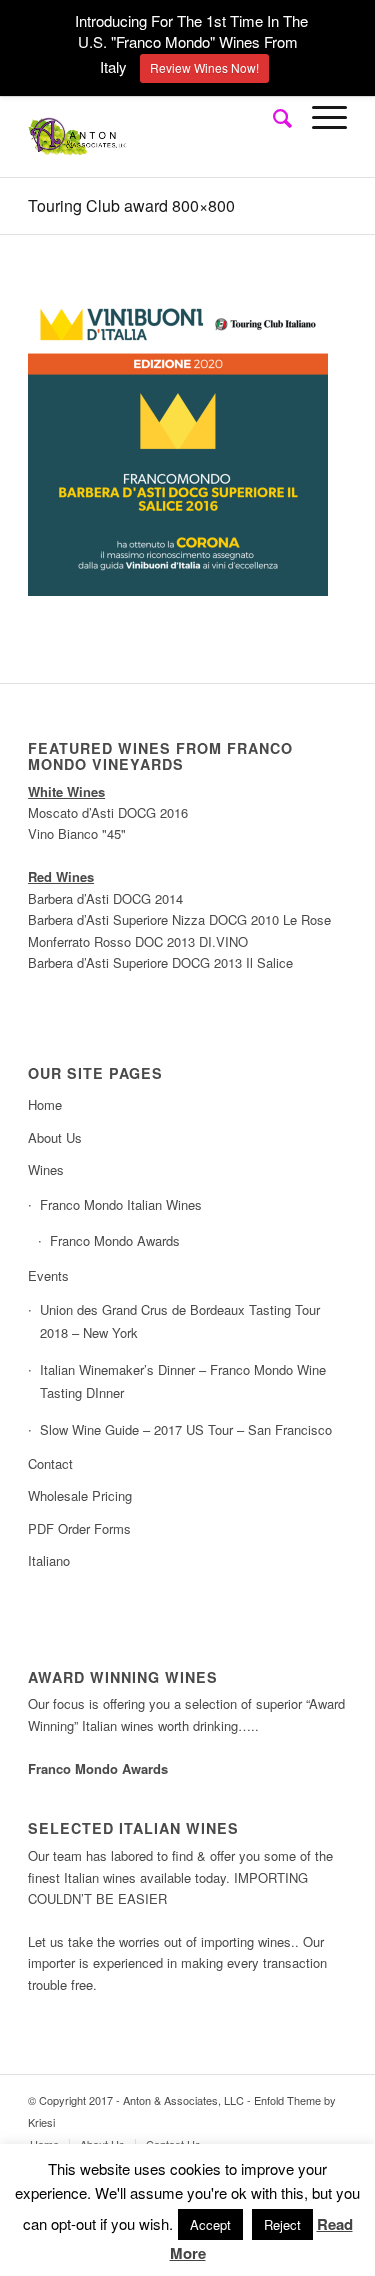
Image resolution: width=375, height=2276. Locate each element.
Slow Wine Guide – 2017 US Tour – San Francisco (186, 1429)
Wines (46, 1169)
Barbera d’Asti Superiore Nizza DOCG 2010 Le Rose (179, 919)
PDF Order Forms (79, 1528)
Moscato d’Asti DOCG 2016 (108, 812)
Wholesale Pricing (80, 1495)
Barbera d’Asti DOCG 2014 (105, 898)
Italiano (49, 1560)
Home (45, 1104)
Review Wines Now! (204, 67)
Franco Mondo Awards (115, 1240)
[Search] (272, 117)
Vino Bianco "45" (77, 833)
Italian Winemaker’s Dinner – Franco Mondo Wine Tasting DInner (183, 1381)
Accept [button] (210, 2224)
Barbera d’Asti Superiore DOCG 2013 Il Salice (160, 962)
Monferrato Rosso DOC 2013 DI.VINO (138, 941)
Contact (50, 1463)
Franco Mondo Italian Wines (121, 1204)
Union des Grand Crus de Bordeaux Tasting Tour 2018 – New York (180, 1321)
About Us (55, 1137)
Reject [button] (282, 2224)
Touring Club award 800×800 (131, 205)
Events (48, 1275)
